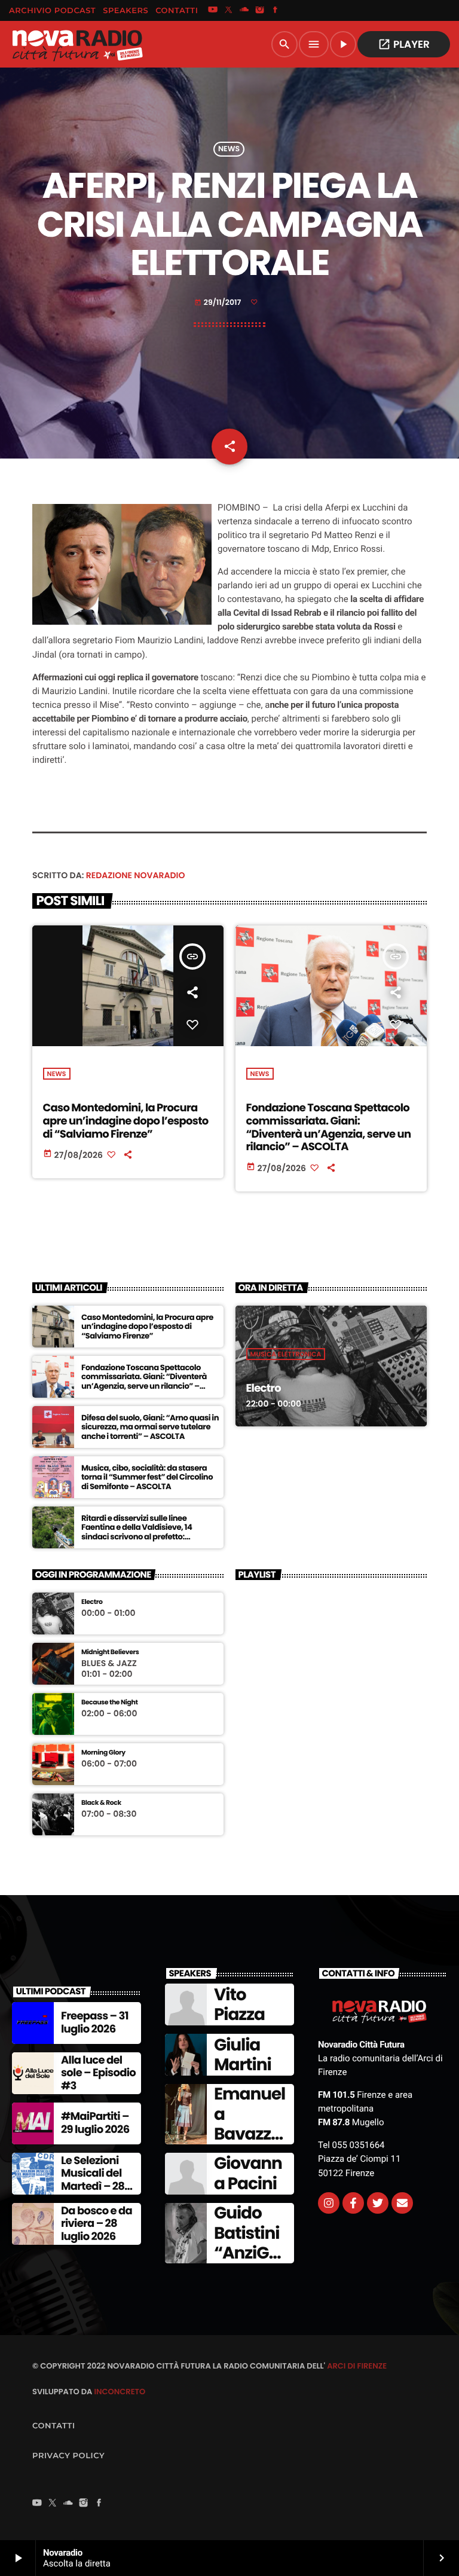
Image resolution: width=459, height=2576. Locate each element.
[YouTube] (213, 11)
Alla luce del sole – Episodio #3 (98, 2073)
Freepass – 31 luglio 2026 (95, 2023)
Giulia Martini (243, 2055)
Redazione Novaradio (136, 875)
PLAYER (404, 44)
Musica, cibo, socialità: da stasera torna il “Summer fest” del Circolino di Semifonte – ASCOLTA (147, 1478)
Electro (264, 1388)
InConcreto (120, 2392)
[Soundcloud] (244, 11)
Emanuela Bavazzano (250, 2124)
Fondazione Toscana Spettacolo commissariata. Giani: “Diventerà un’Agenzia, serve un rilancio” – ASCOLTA (329, 1127)
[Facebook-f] (353, 2203)
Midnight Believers (110, 1652)
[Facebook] (276, 11)
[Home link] (77, 44)
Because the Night (110, 1702)
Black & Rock (101, 1803)
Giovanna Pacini (248, 2173)
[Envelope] (402, 2203)
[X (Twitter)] (228, 11)
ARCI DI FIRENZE (357, 2366)
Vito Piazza (239, 2005)
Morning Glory (103, 1753)
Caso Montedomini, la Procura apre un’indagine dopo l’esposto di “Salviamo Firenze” (126, 1121)
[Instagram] (260, 11)
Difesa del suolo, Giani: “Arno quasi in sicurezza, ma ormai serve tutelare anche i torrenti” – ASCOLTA (150, 1427)
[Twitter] (378, 2203)
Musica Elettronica (286, 1354)
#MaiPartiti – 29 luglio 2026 (95, 2123)
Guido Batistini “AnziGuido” (249, 2243)
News (229, 149)
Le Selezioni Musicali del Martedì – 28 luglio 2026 (93, 2180)
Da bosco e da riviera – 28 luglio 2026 (97, 2224)
